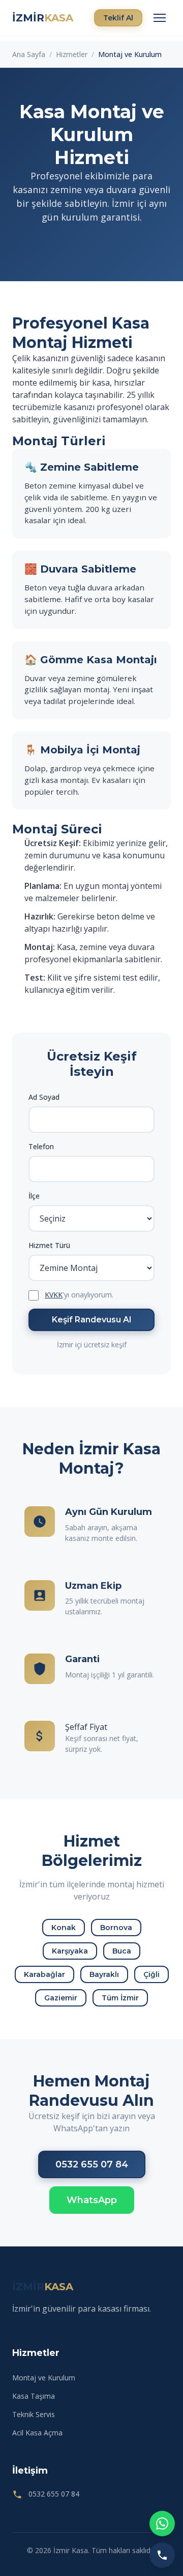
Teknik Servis (34, 2414)
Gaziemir (61, 1998)
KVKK (54, 1295)
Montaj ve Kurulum (44, 2378)
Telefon (41, 1146)
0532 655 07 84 (92, 2164)
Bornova (116, 1928)
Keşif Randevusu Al (91, 1320)
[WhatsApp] (162, 2524)
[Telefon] (162, 2555)
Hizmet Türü (49, 1245)
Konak (64, 1928)
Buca (122, 1951)
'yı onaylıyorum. (79, 1295)
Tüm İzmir (120, 1998)
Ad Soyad (44, 1097)
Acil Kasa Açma (37, 2433)
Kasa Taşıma (34, 2396)
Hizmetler (72, 54)
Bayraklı (104, 1974)
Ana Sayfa (29, 54)
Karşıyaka (70, 1951)
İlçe (34, 1196)
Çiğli (151, 1974)
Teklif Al (118, 18)
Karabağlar (44, 1974)
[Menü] (160, 18)
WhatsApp (92, 2200)
